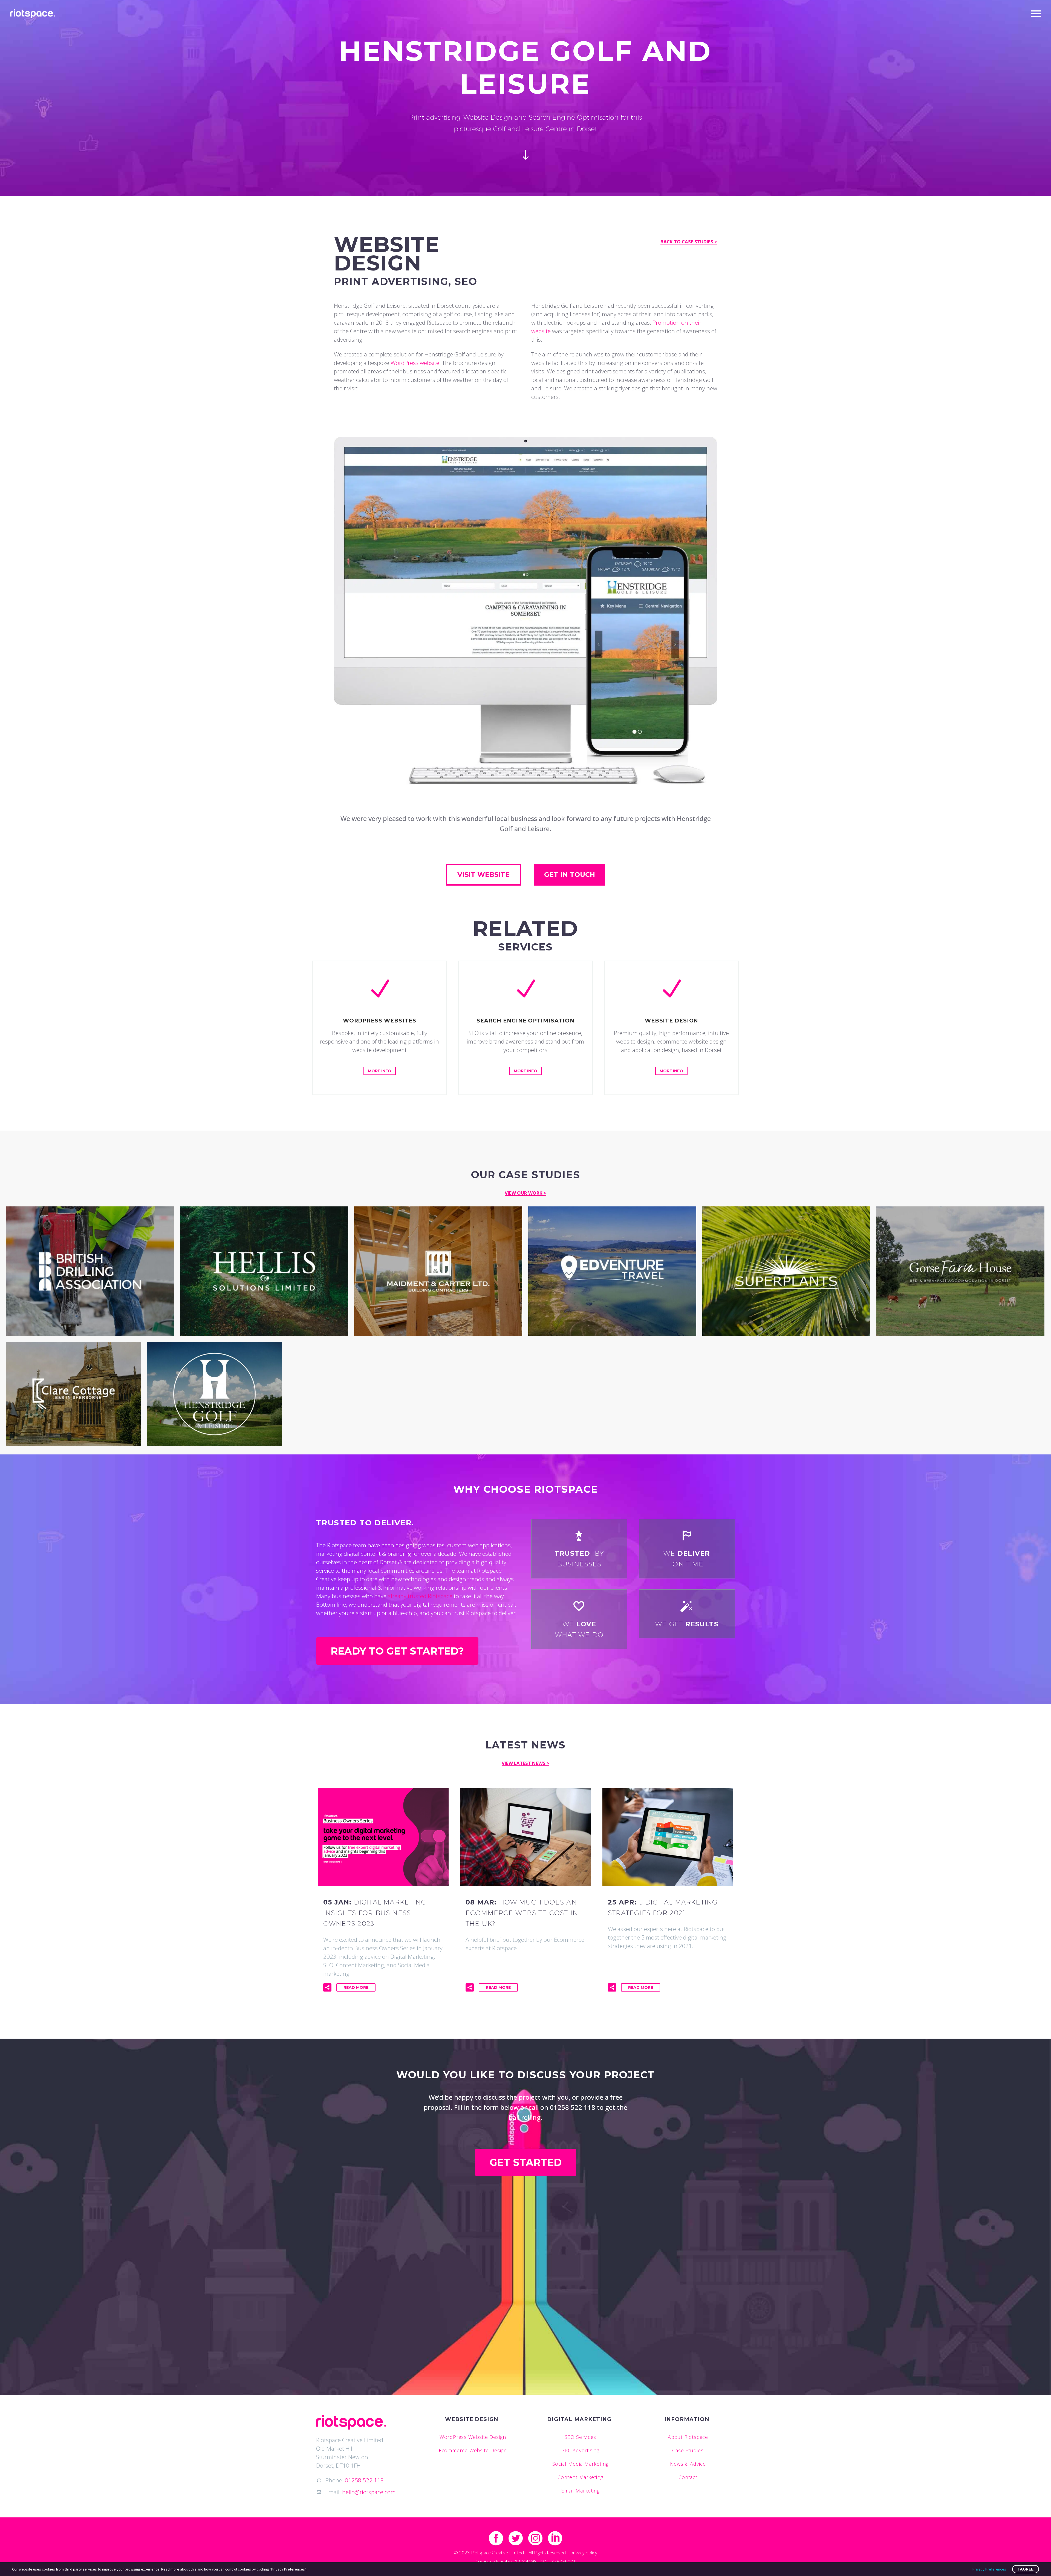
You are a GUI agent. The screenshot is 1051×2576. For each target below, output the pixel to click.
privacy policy (584, 2553)
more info (380, 1071)
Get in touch (570, 874)
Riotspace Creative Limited (497, 2553)
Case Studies (688, 2450)
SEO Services (581, 2437)
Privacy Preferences (989, 2569)
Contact (688, 2477)
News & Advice (688, 2464)
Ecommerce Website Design (473, 2450)
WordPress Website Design (473, 2437)
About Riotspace (688, 2437)
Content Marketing (580, 2477)
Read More (356, 1987)
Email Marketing (581, 2491)
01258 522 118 (364, 2480)
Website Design (472, 2419)
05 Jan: (375, 1913)
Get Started (526, 2162)
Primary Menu (1036, 14)
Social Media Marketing (581, 2464)
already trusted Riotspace (420, 1596)
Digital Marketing (579, 2419)
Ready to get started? (397, 1651)
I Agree (1026, 2569)
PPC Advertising (581, 2450)
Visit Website (483, 874)
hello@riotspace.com (369, 2492)
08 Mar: (522, 1913)
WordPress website (415, 363)
